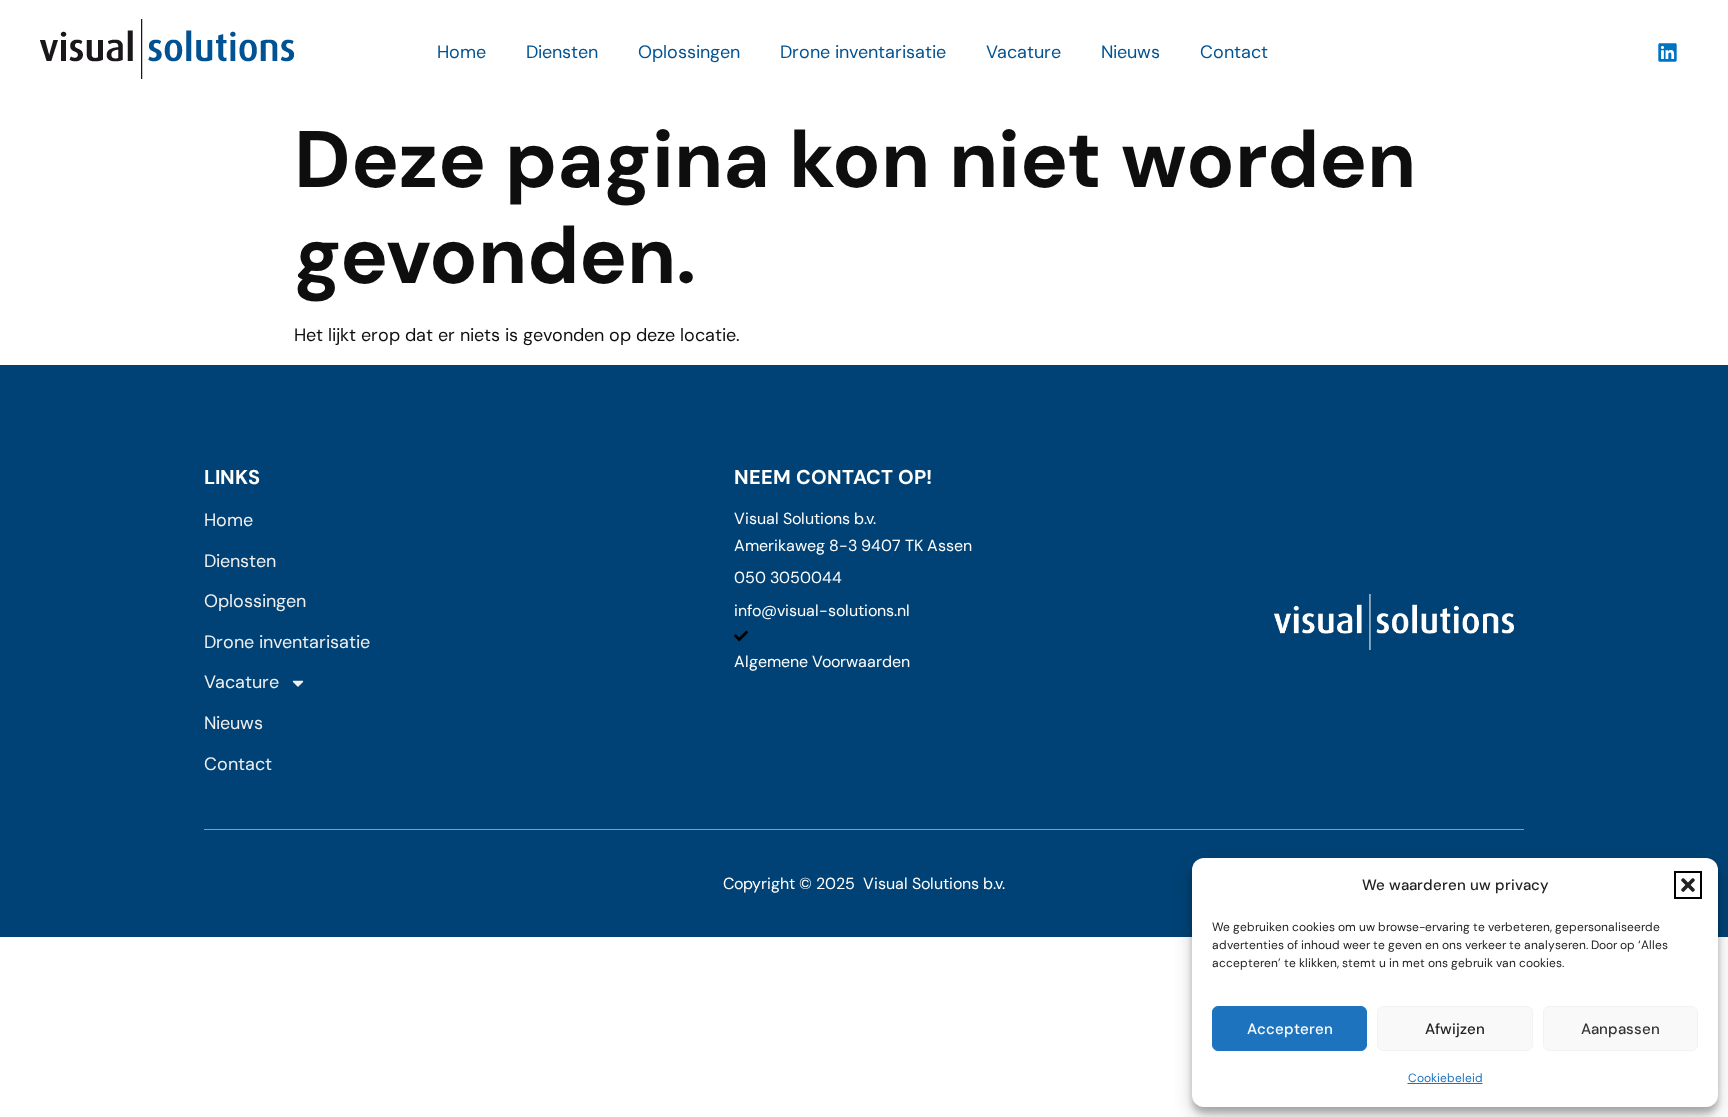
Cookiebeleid (1445, 1078)
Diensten (562, 52)
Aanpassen (1620, 1029)
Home (461, 52)
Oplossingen (689, 52)
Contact (1234, 52)
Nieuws (1130, 52)
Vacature (1023, 52)
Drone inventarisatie (863, 52)
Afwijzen (1455, 1029)
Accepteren (1290, 1029)
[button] (1688, 885)
